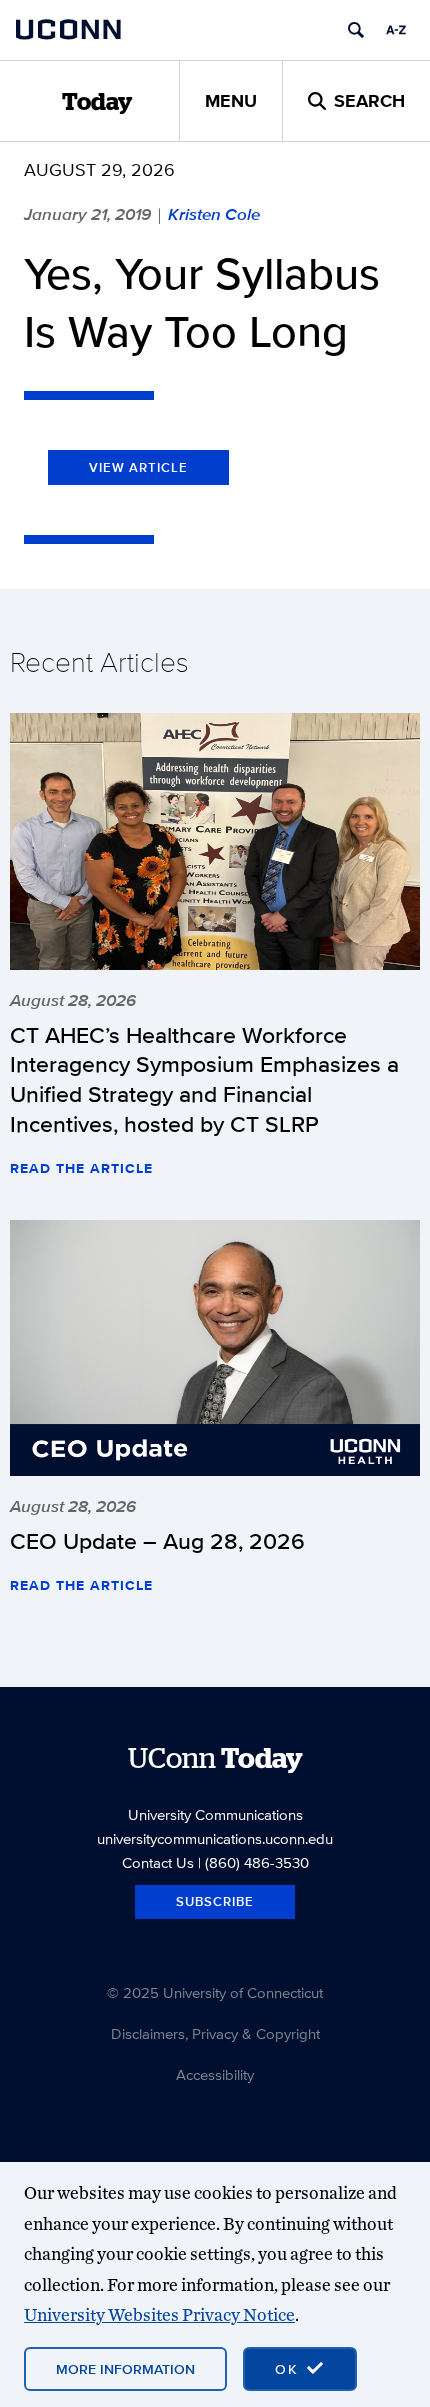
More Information (125, 2369)
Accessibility (215, 2074)
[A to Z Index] (396, 30)
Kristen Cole (214, 214)
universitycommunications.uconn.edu (215, 1838)
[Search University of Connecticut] (356, 30)
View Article (138, 467)
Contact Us (158, 1862)
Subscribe (215, 1901)
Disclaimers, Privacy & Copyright (215, 2033)
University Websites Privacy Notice (159, 2314)
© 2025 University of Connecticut (215, 1992)
